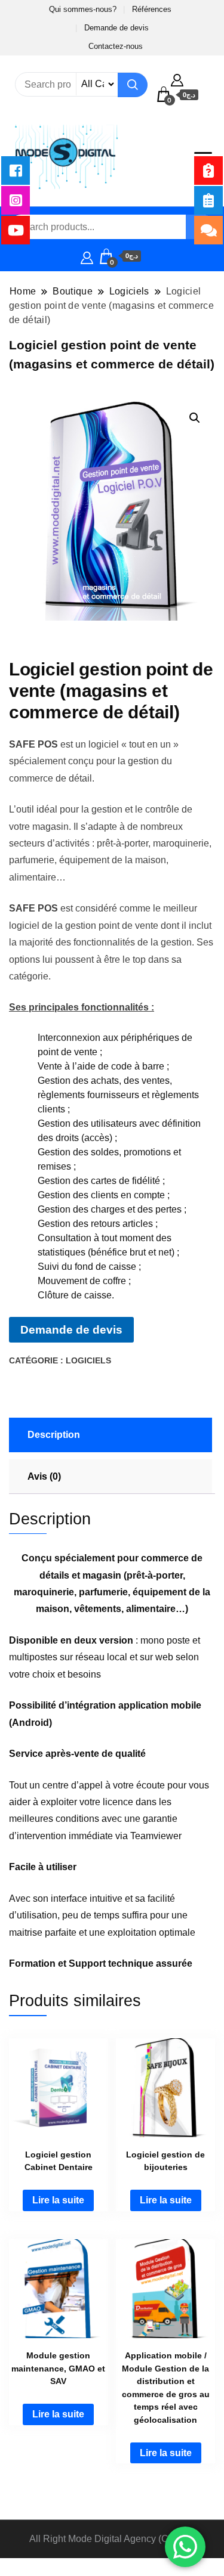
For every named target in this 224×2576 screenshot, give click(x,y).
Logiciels (88, 1360)
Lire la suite (58, 2200)
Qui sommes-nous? (83, 9)
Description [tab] (54, 1435)
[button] (195, 418)
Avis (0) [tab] (44, 1476)
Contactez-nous (116, 46)
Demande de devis (116, 28)
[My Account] (177, 79)
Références (152, 9)
